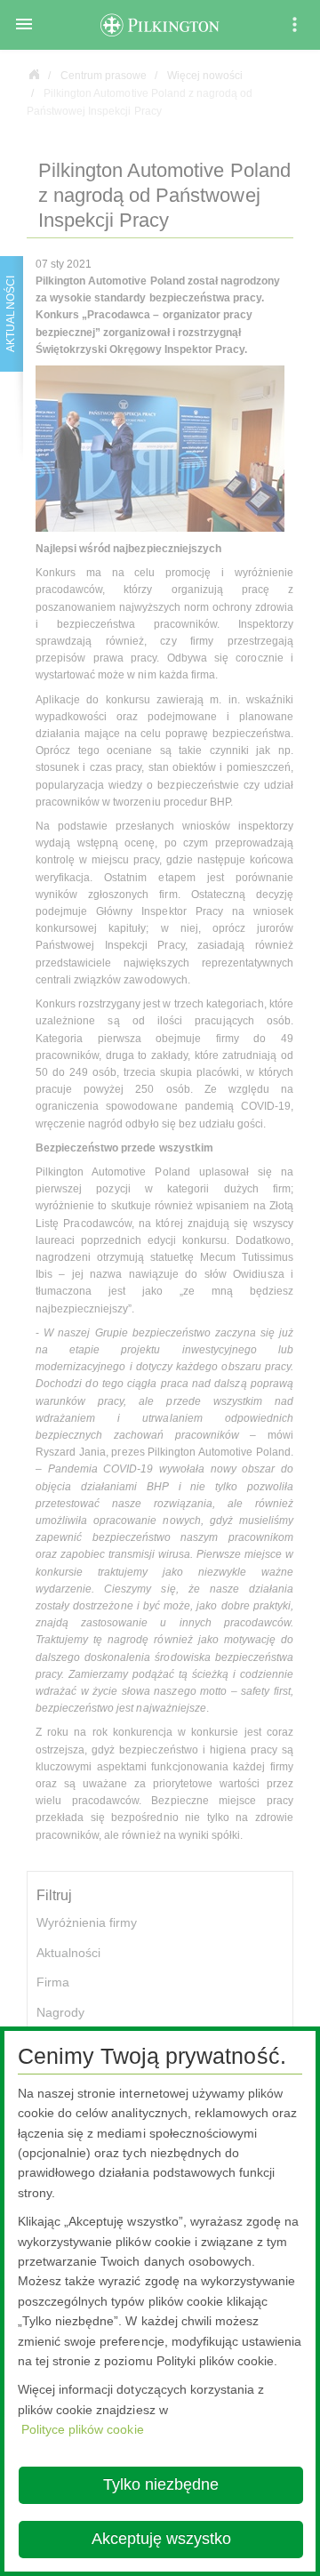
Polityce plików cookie (83, 2429)
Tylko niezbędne (161, 2484)
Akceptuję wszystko (161, 2539)
